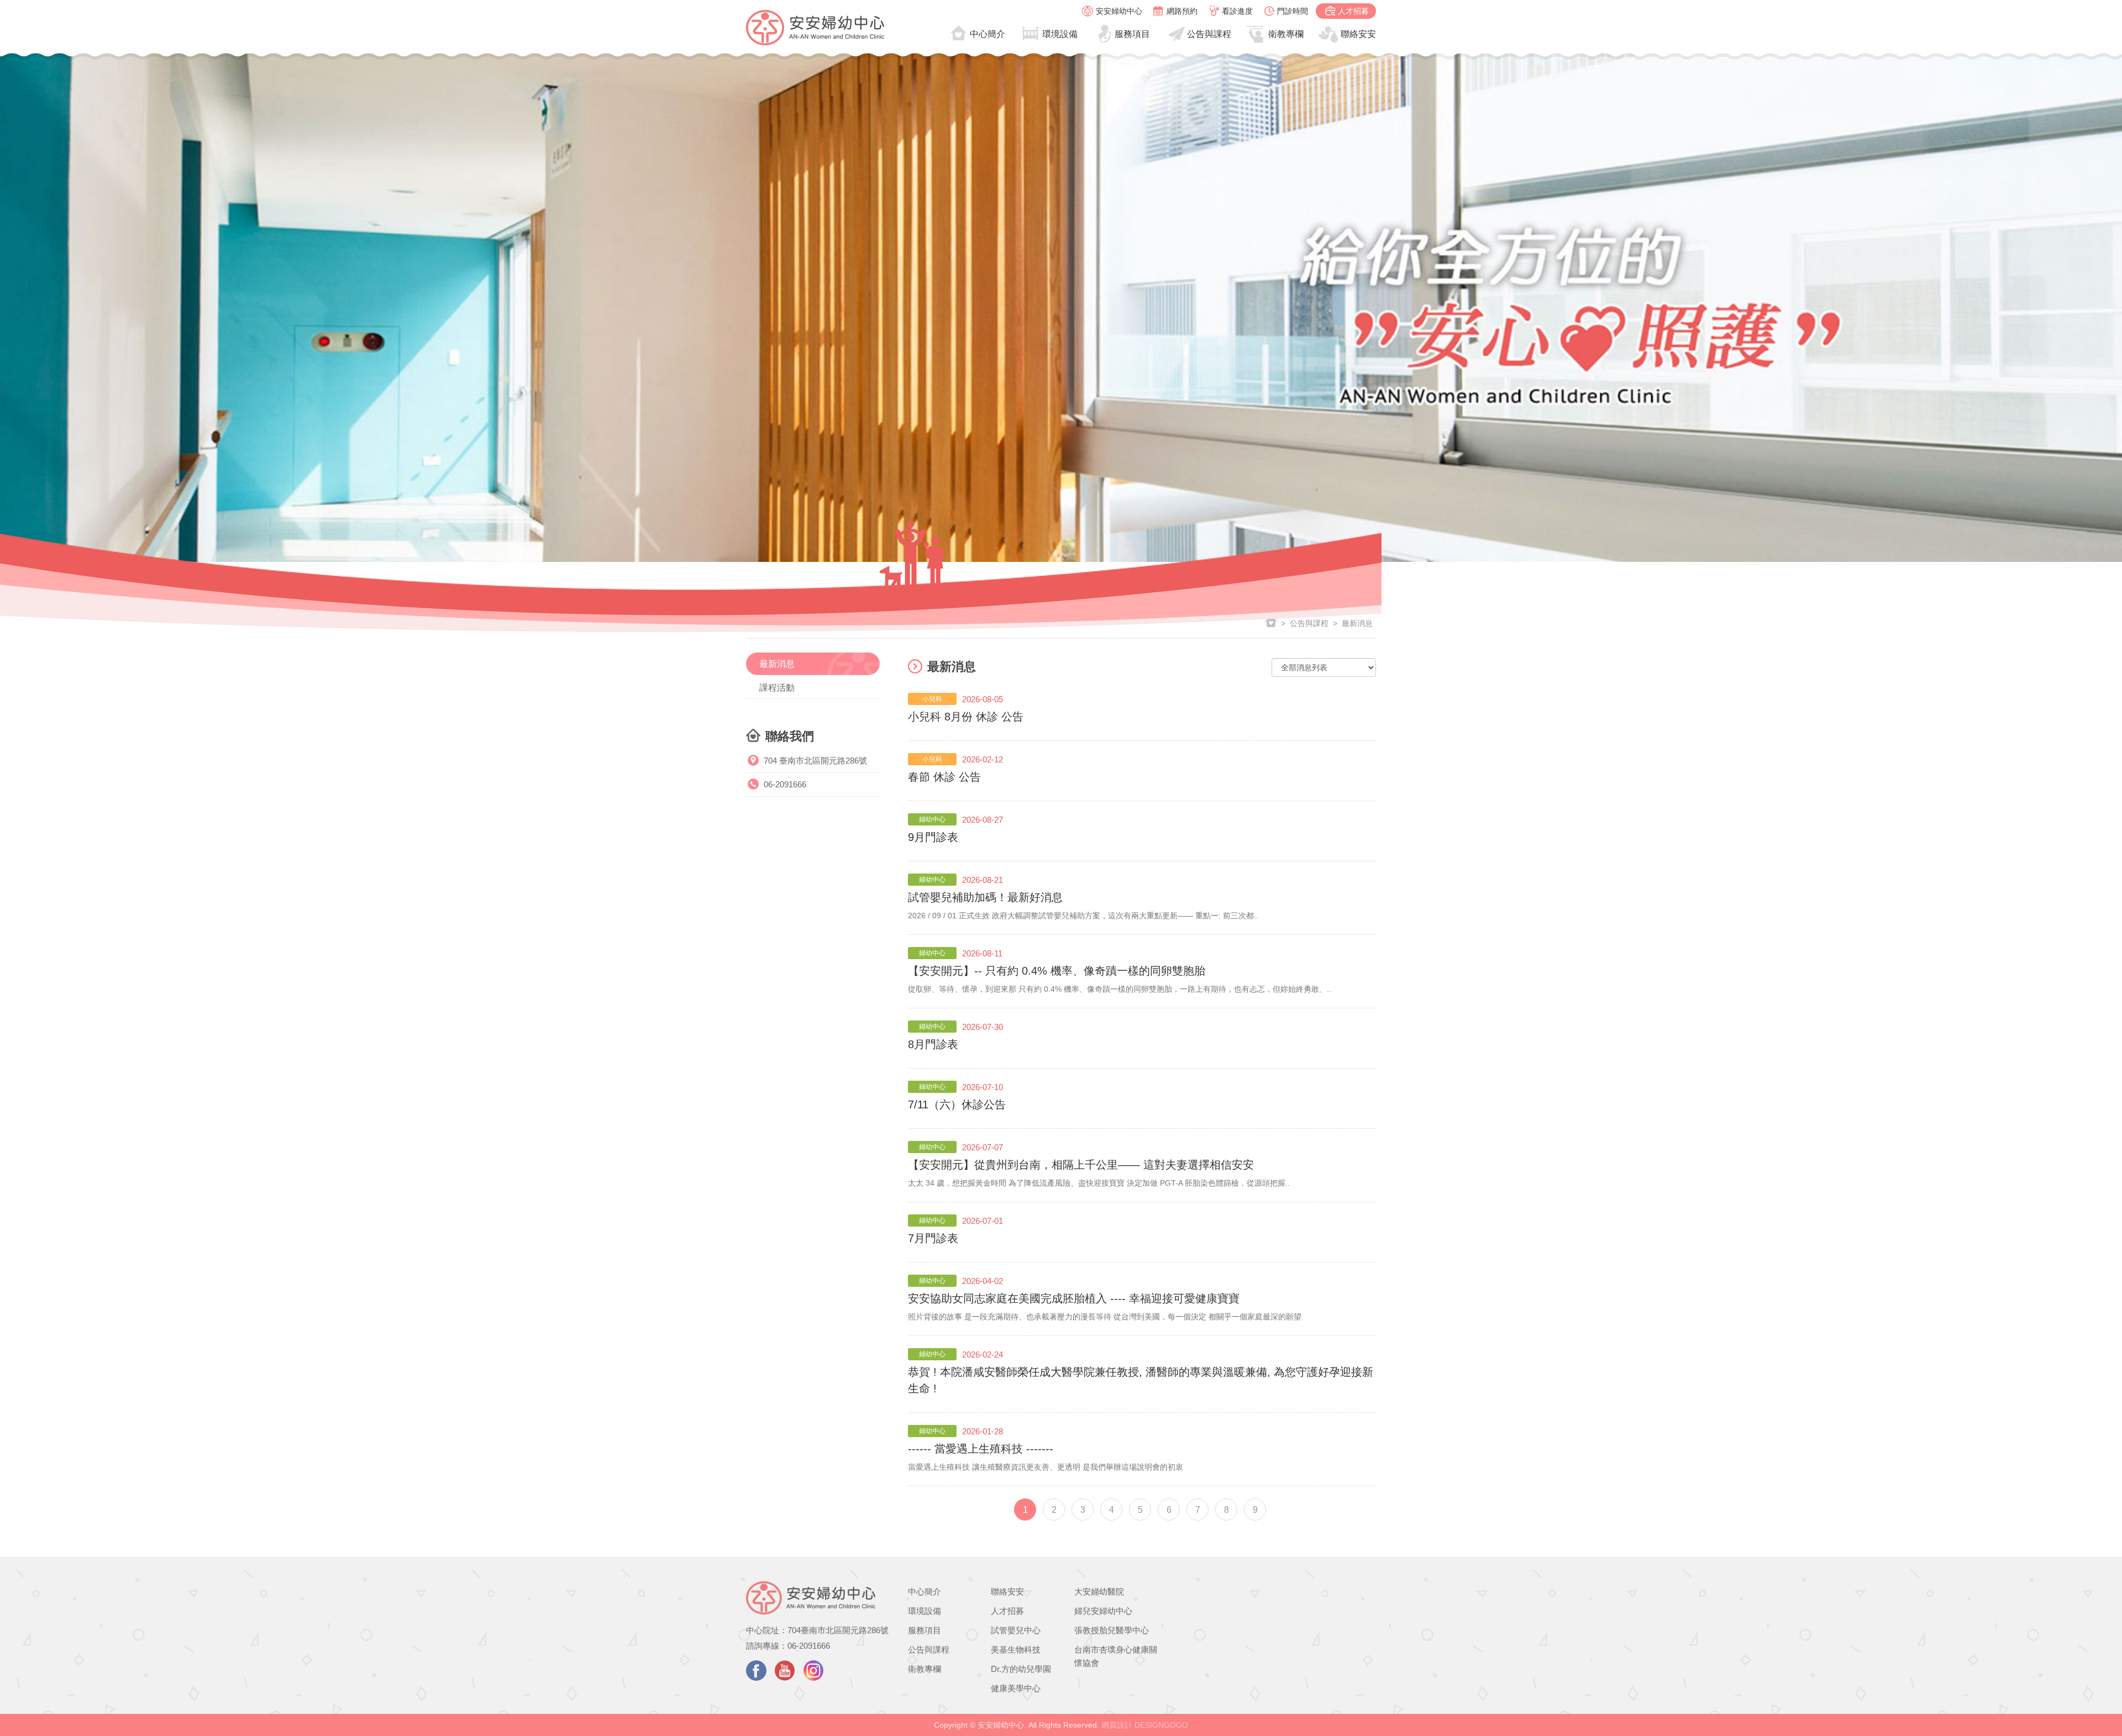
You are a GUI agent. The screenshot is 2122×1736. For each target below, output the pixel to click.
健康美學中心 (1016, 1688)
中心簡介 (988, 34)
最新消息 (777, 664)
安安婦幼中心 (1119, 11)
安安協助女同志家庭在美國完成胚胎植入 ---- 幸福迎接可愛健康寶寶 (1074, 1298)
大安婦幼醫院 (1099, 1592)
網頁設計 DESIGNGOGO (1145, 1725)
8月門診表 (933, 1044)
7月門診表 (933, 1238)
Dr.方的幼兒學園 (1021, 1669)
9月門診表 (933, 837)
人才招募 (1353, 11)
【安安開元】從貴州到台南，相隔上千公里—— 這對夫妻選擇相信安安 (1081, 1165)
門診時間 (1293, 11)
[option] (1061, 307)
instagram (814, 1671)
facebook (756, 1671)
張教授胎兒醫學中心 (1112, 1630)
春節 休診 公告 (944, 777)
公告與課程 (1209, 34)
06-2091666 (785, 784)
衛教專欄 (1286, 34)
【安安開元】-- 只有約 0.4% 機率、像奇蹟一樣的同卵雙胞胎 (1057, 971)
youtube (785, 1671)
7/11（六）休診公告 (957, 1104)
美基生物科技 (1016, 1650)
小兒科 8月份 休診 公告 (966, 717)
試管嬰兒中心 (1016, 1630)
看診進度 (1237, 11)
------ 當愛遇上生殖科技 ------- (981, 1449)
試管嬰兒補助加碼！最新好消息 (985, 897)
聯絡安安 (1358, 34)
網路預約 (1182, 11)
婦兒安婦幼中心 (1103, 1611)
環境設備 (1060, 34)
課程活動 (777, 688)
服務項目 (1132, 34)
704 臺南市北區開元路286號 (815, 761)
